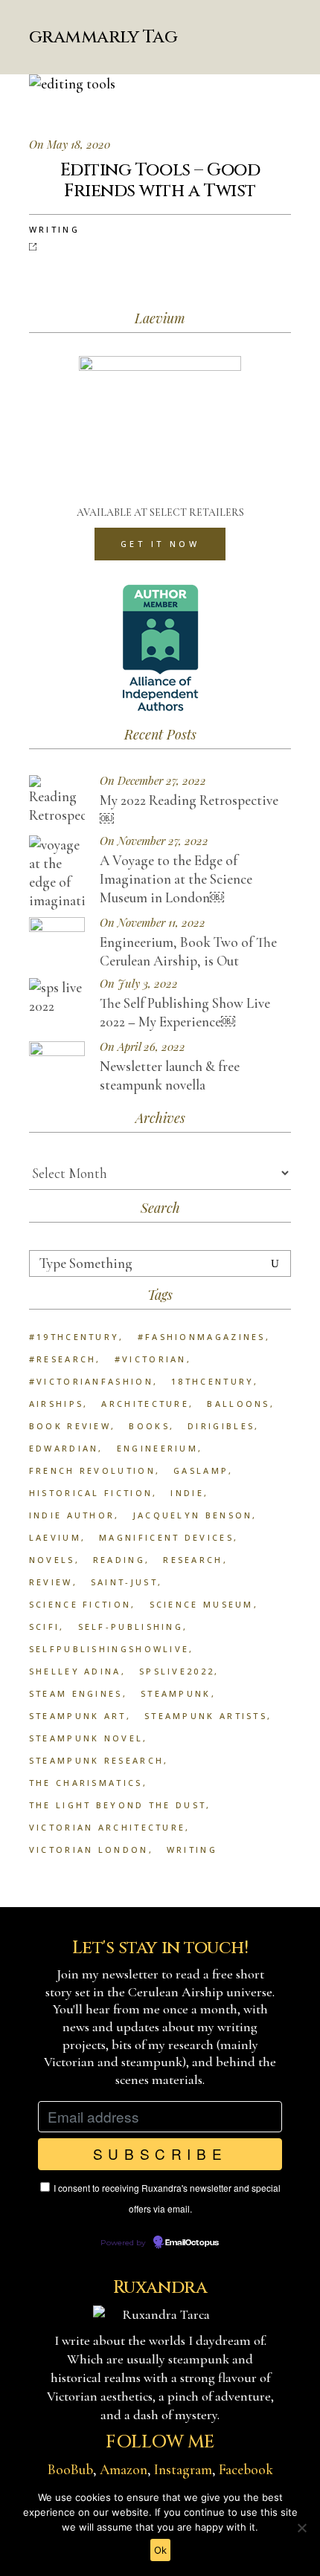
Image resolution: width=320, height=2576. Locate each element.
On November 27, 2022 (154, 841)
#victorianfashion (91, 1381)
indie (187, 1493)
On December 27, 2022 (153, 781)
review (51, 1582)
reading (119, 1560)
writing (192, 1850)
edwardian (64, 1448)
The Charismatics (86, 1783)
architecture (145, 1404)
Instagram (183, 2469)
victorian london (89, 1850)
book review (70, 1426)
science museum (202, 1604)
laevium (55, 1537)
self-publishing (131, 1627)
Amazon (124, 2469)
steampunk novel (86, 1738)
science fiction (80, 1604)
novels (52, 1560)
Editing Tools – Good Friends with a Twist (160, 181)
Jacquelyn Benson (193, 1515)
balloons (238, 1404)
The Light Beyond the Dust (118, 1805)
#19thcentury (74, 1337)
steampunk (176, 1693)
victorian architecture (108, 1827)
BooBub (70, 2469)
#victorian (151, 1359)
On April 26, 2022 (143, 1047)
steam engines (76, 1693)
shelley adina (75, 1671)
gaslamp (201, 1470)
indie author (72, 1515)
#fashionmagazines (202, 1337)
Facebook (246, 2469)
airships (56, 1404)
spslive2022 (177, 1671)
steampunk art (78, 1716)
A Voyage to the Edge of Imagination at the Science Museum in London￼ (176, 879)
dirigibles (221, 1426)
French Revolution (92, 1470)
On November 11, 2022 (153, 923)
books (149, 1426)
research (193, 1560)
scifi (45, 1627)
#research (63, 1359)
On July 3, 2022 (139, 984)
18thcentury (212, 1381)
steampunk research (96, 1760)
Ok (160, 2550)
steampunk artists (206, 1716)
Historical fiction (91, 1493)
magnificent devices (166, 1537)
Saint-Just (124, 1582)
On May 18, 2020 (70, 144)
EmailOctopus (192, 2243)
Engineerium (157, 1448)
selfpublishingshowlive (109, 1649)
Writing (54, 229)
